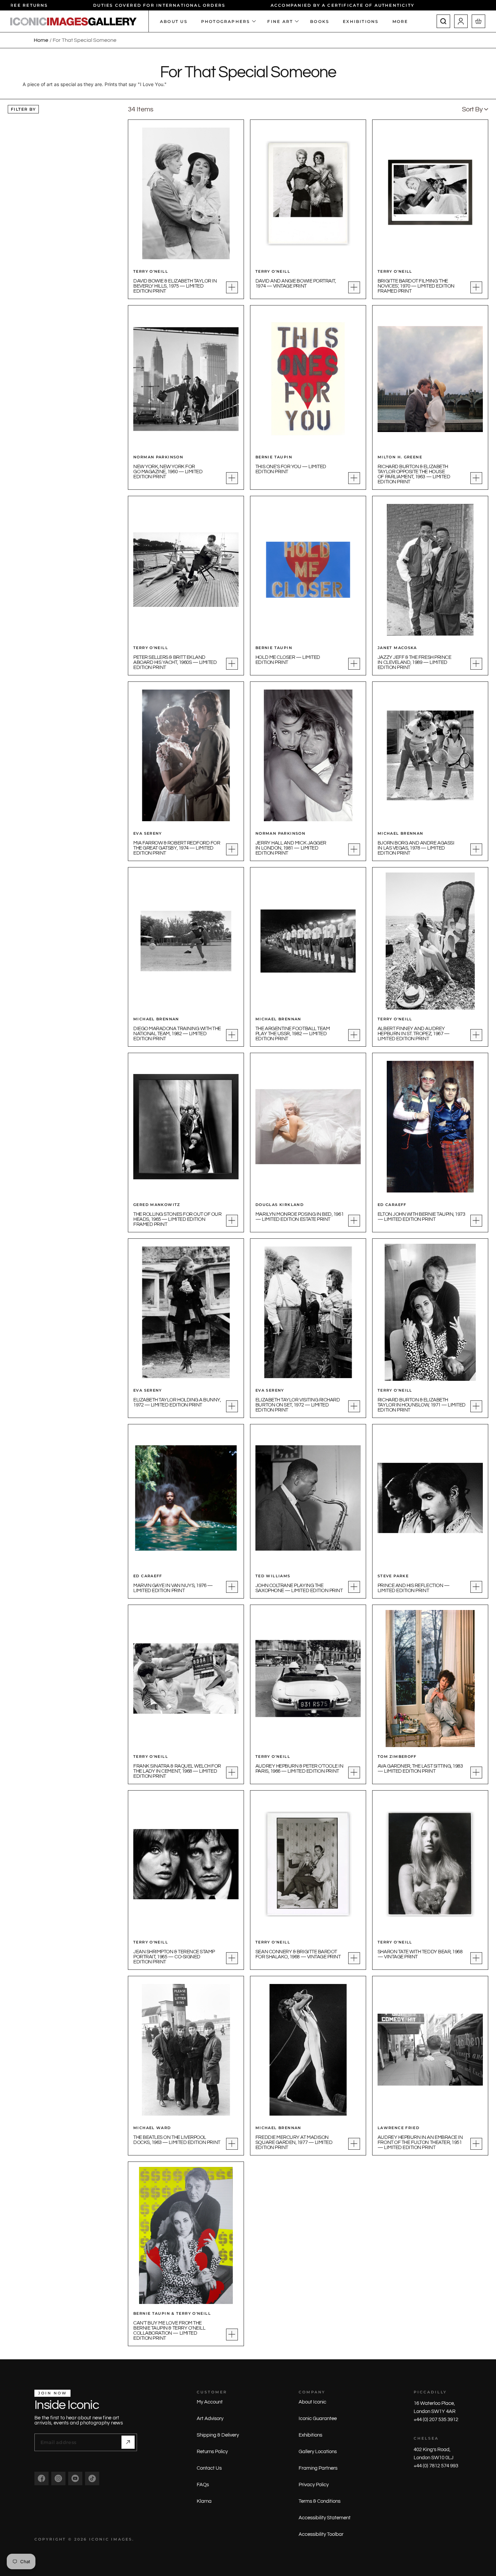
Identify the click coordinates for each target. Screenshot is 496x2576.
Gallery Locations (318, 2452)
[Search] (443, 21)
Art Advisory (210, 2419)
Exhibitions (310, 2435)
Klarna (204, 2501)
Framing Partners (318, 2468)
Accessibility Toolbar (321, 2534)
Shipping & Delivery (218, 2435)
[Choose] (232, 287)
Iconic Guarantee (318, 2419)
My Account (210, 2402)
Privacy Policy (314, 2485)
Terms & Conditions (320, 2501)
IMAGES (122, 2539)
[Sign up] (128, 2442)
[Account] (461, 21)
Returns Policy (212, 2452)
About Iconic (312, 2402)
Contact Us (209, 2468)
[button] (475, 109)
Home (41, 40)
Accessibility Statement (325, 2518)
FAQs (203, 2485)
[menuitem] (404, 21)
